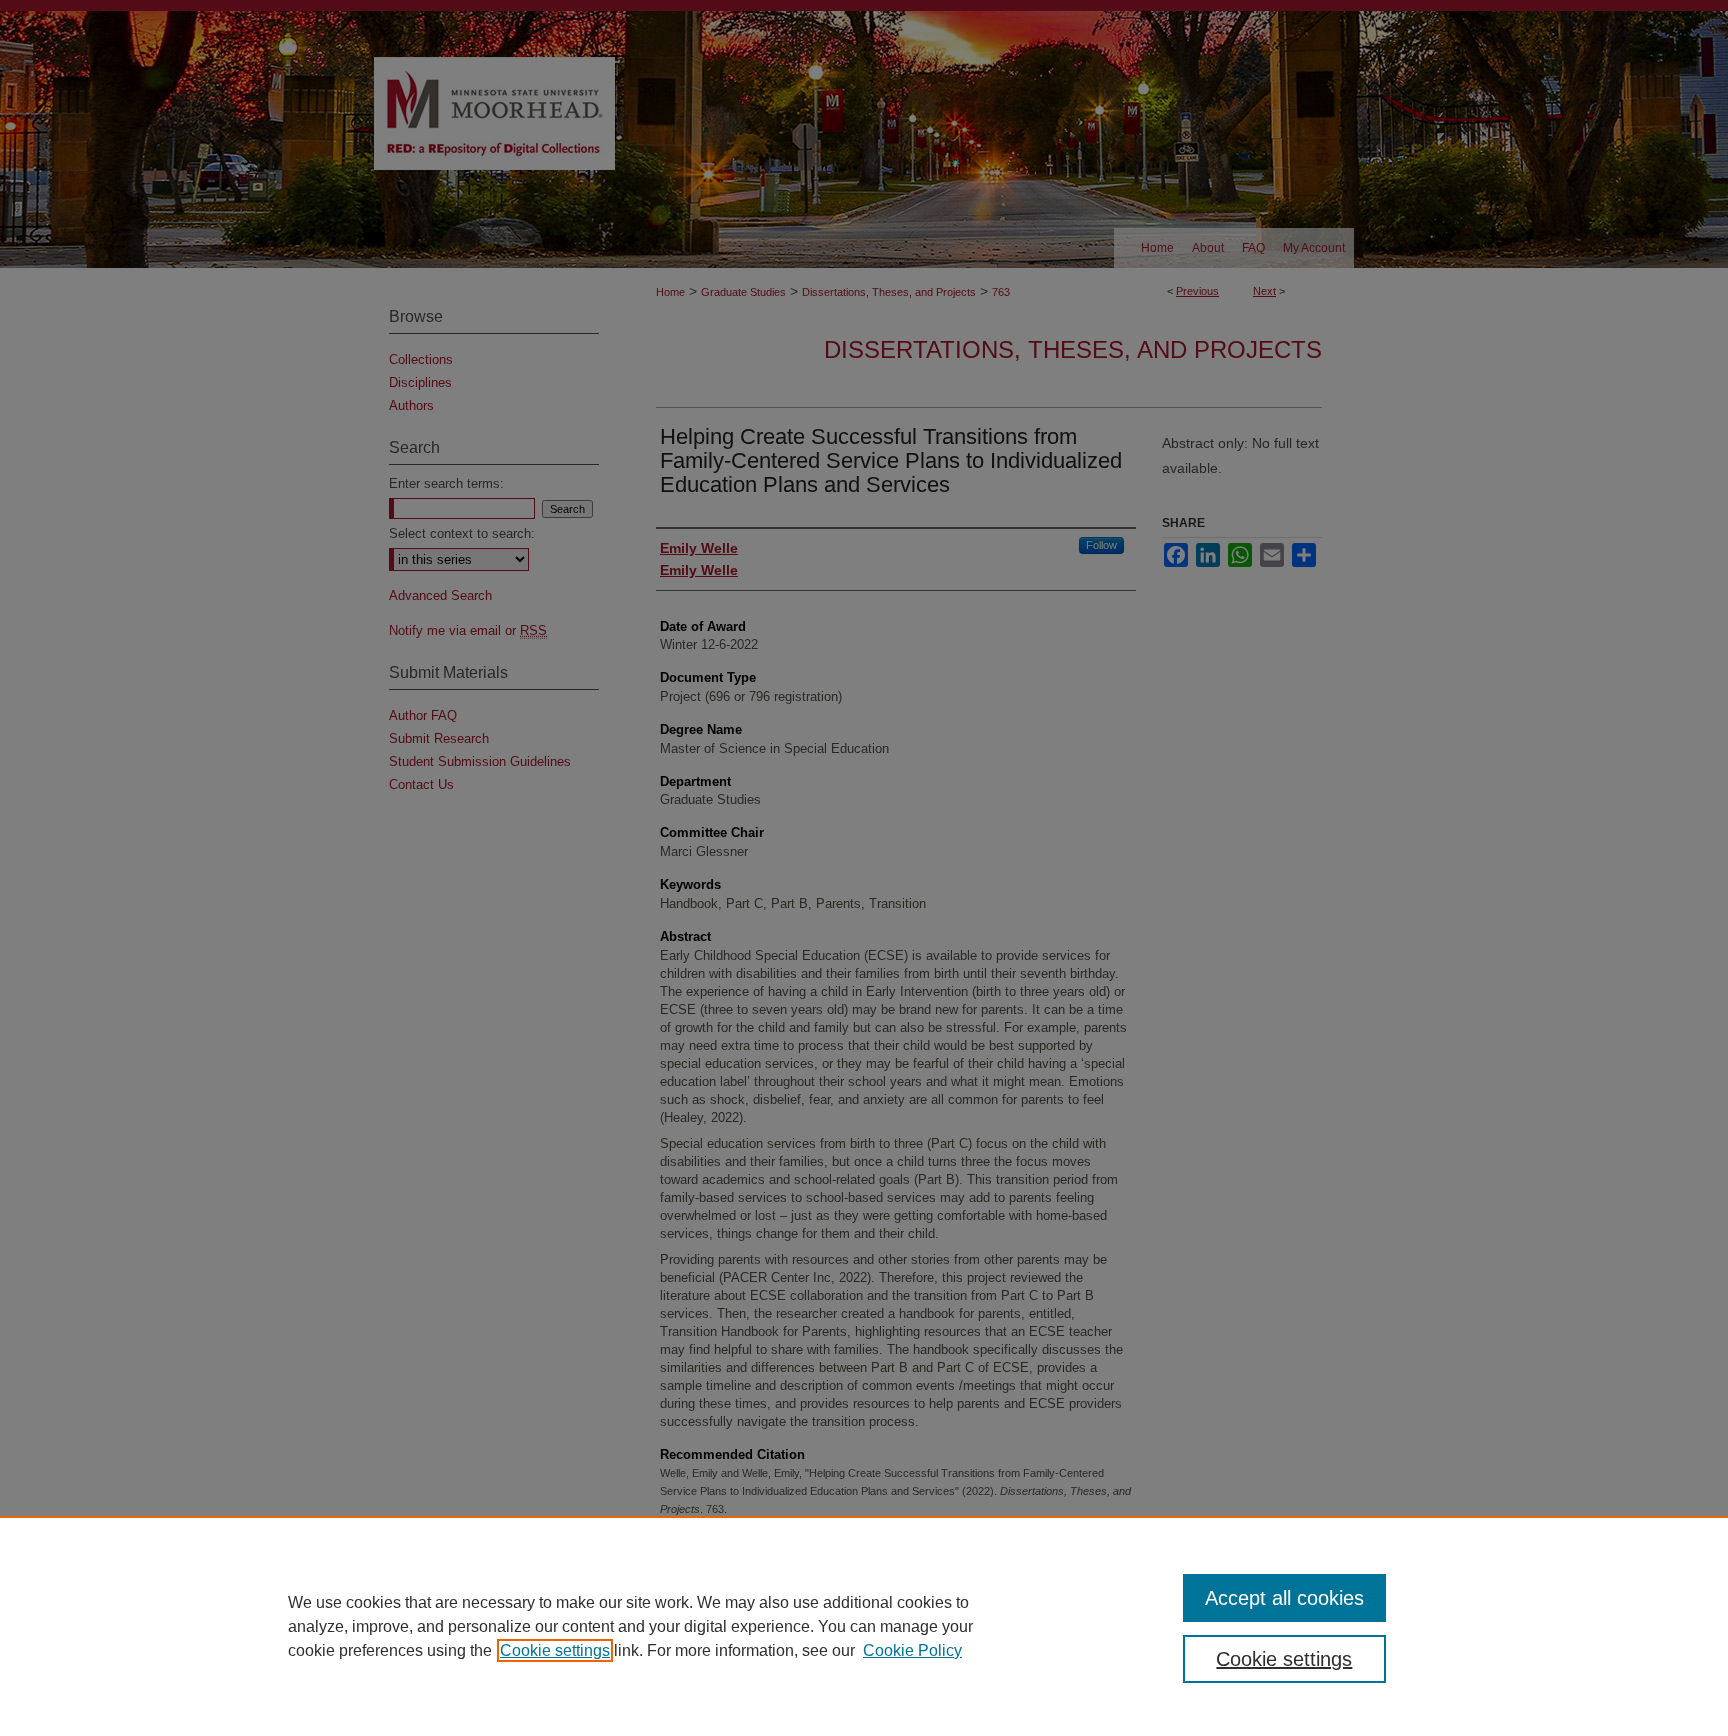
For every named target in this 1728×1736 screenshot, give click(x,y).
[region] (864, 1626)
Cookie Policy (912, 1650)
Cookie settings (555, 1650)
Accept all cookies (1284, 1598)
